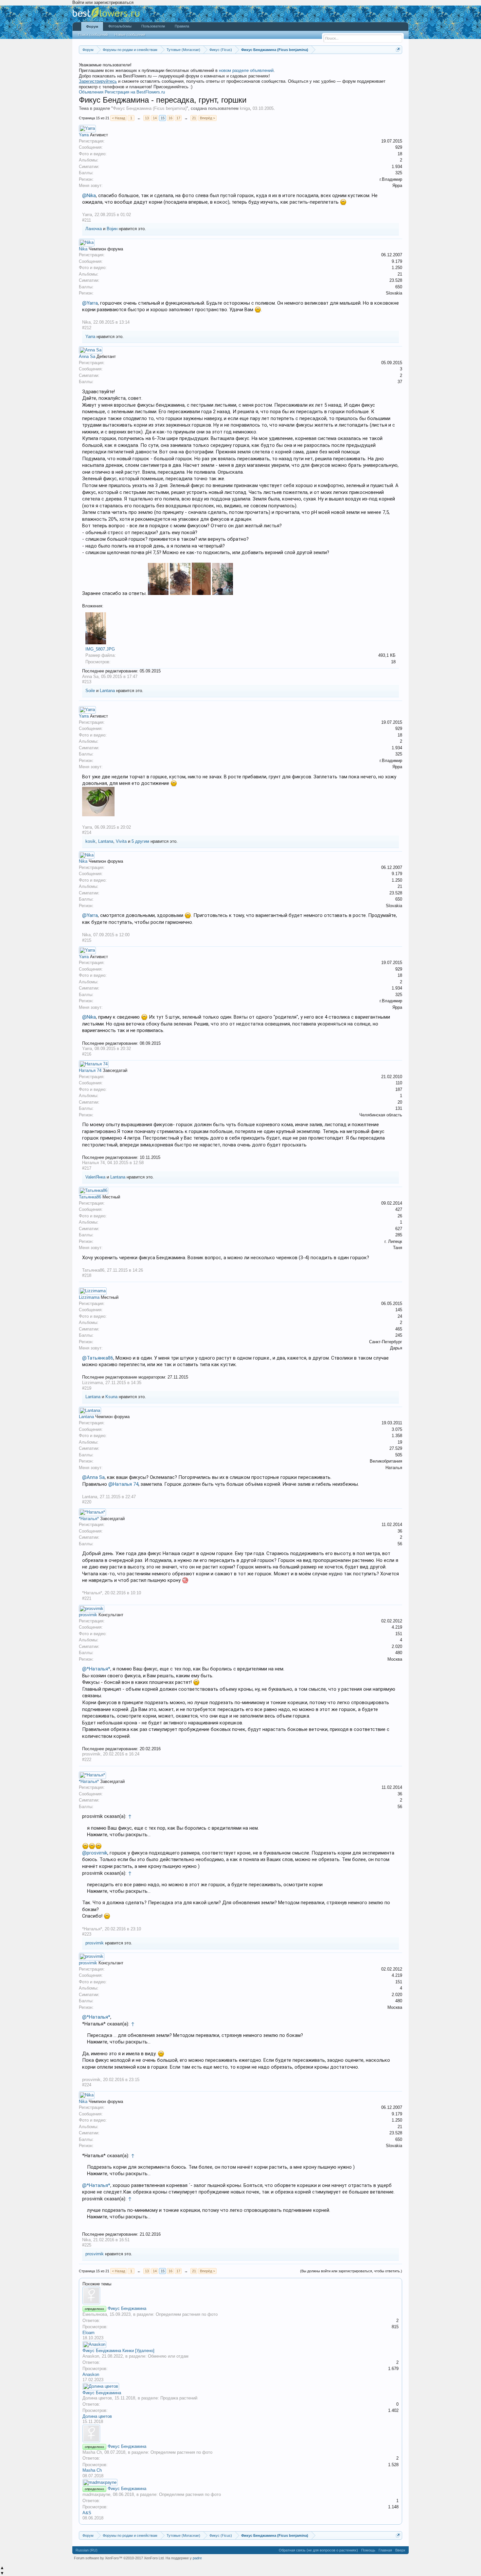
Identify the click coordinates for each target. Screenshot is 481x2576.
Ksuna (111, 1397)
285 (399, 1235)
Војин (112, 229)
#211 (87, 220)
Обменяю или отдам (168, 2356)
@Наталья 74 (123, 1484)
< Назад (118, 118)
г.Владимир (391, 179)
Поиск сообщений (93, 35)
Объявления (91, 92)
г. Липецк (393, 1241)
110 (399, 1083)
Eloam (89, 2333)
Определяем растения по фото (187, 2314)
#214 (87, 832)
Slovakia (394, 293)
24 (400, 1316)
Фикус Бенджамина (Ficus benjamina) (150, 108)
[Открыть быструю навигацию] (398, 50)
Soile (90, 691)
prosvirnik (88, 1615)
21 (194, 118)
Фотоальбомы (120, 26)
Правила (182, 26)
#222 (87, 1760)
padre (197, 2558)
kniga (245, 108)
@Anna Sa (93, 1477)
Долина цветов (97, 2398)
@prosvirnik (95, 1853)
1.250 (397, 268)
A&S (87, 2513)
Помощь (368, 2550)
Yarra (84, 135)
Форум (92, 26)
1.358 (397, 1436)
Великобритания (386, 1461)
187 (399, 1089)
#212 (87, 328)
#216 (87, 1054)
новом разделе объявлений (246, 70)
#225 (87, 2245)
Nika (83, 249)
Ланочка (94, 229)
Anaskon (91, 2356)
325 (399, 173)
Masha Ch (92, 2452)
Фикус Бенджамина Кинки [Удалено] (118, 2351)
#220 (87, 1502)
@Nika (89, 195)
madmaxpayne (96, 2494)
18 (400, 154)
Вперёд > (207, 118)
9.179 (397, 261)
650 (399, 287)
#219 (87, 1388)
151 (399, 1634)
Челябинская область (381, 1115)
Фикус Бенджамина (127, 2308)
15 (163, 118)
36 (400, 1531)
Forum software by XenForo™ (119, 2558)
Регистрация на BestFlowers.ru (135, 92)
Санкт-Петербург (386, 1342)
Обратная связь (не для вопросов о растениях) (318, 2550)
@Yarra (90, 303)
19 (400, 1442)
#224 (87, 2085)
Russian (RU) (87, 2550)
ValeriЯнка (95, 1177)
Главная (385, 2550)
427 (399, 1209)
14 (155, 118)
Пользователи (153, 26)
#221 (87, 1598)
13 (147, 118)
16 (170, 118)
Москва (395, 1659)
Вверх (400, 2550)
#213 (87, 682)
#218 (87, 1275)
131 (399, 1108)
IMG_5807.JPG (100, 649)
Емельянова (95, 2314)
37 (400, 382)
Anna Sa (87, 356)
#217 (87, 1168)
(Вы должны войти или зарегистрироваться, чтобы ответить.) (351, 2271)
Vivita (121, 841)
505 (399, 1455)
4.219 (397, 1627)
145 (399, 1310)
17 (178, 118)
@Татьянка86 (98, 1358)
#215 (87, 940)
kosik (90, 841)
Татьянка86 (90, 1197)
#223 (87, 1934)
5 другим (140, 841)
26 (400, 1216)
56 (400, 1544)
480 (399, 1653)
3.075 (397, 1429)
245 (399, 1335)
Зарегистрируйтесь (98, 81)
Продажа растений (179, 2398)
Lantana (107, 691)
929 (399, 147)
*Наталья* (89, 1519)
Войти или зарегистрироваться (103, 2)
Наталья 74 (90, 1070)
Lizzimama (89, 1297)
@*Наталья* (96, 1669)
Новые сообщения (130, 35)
